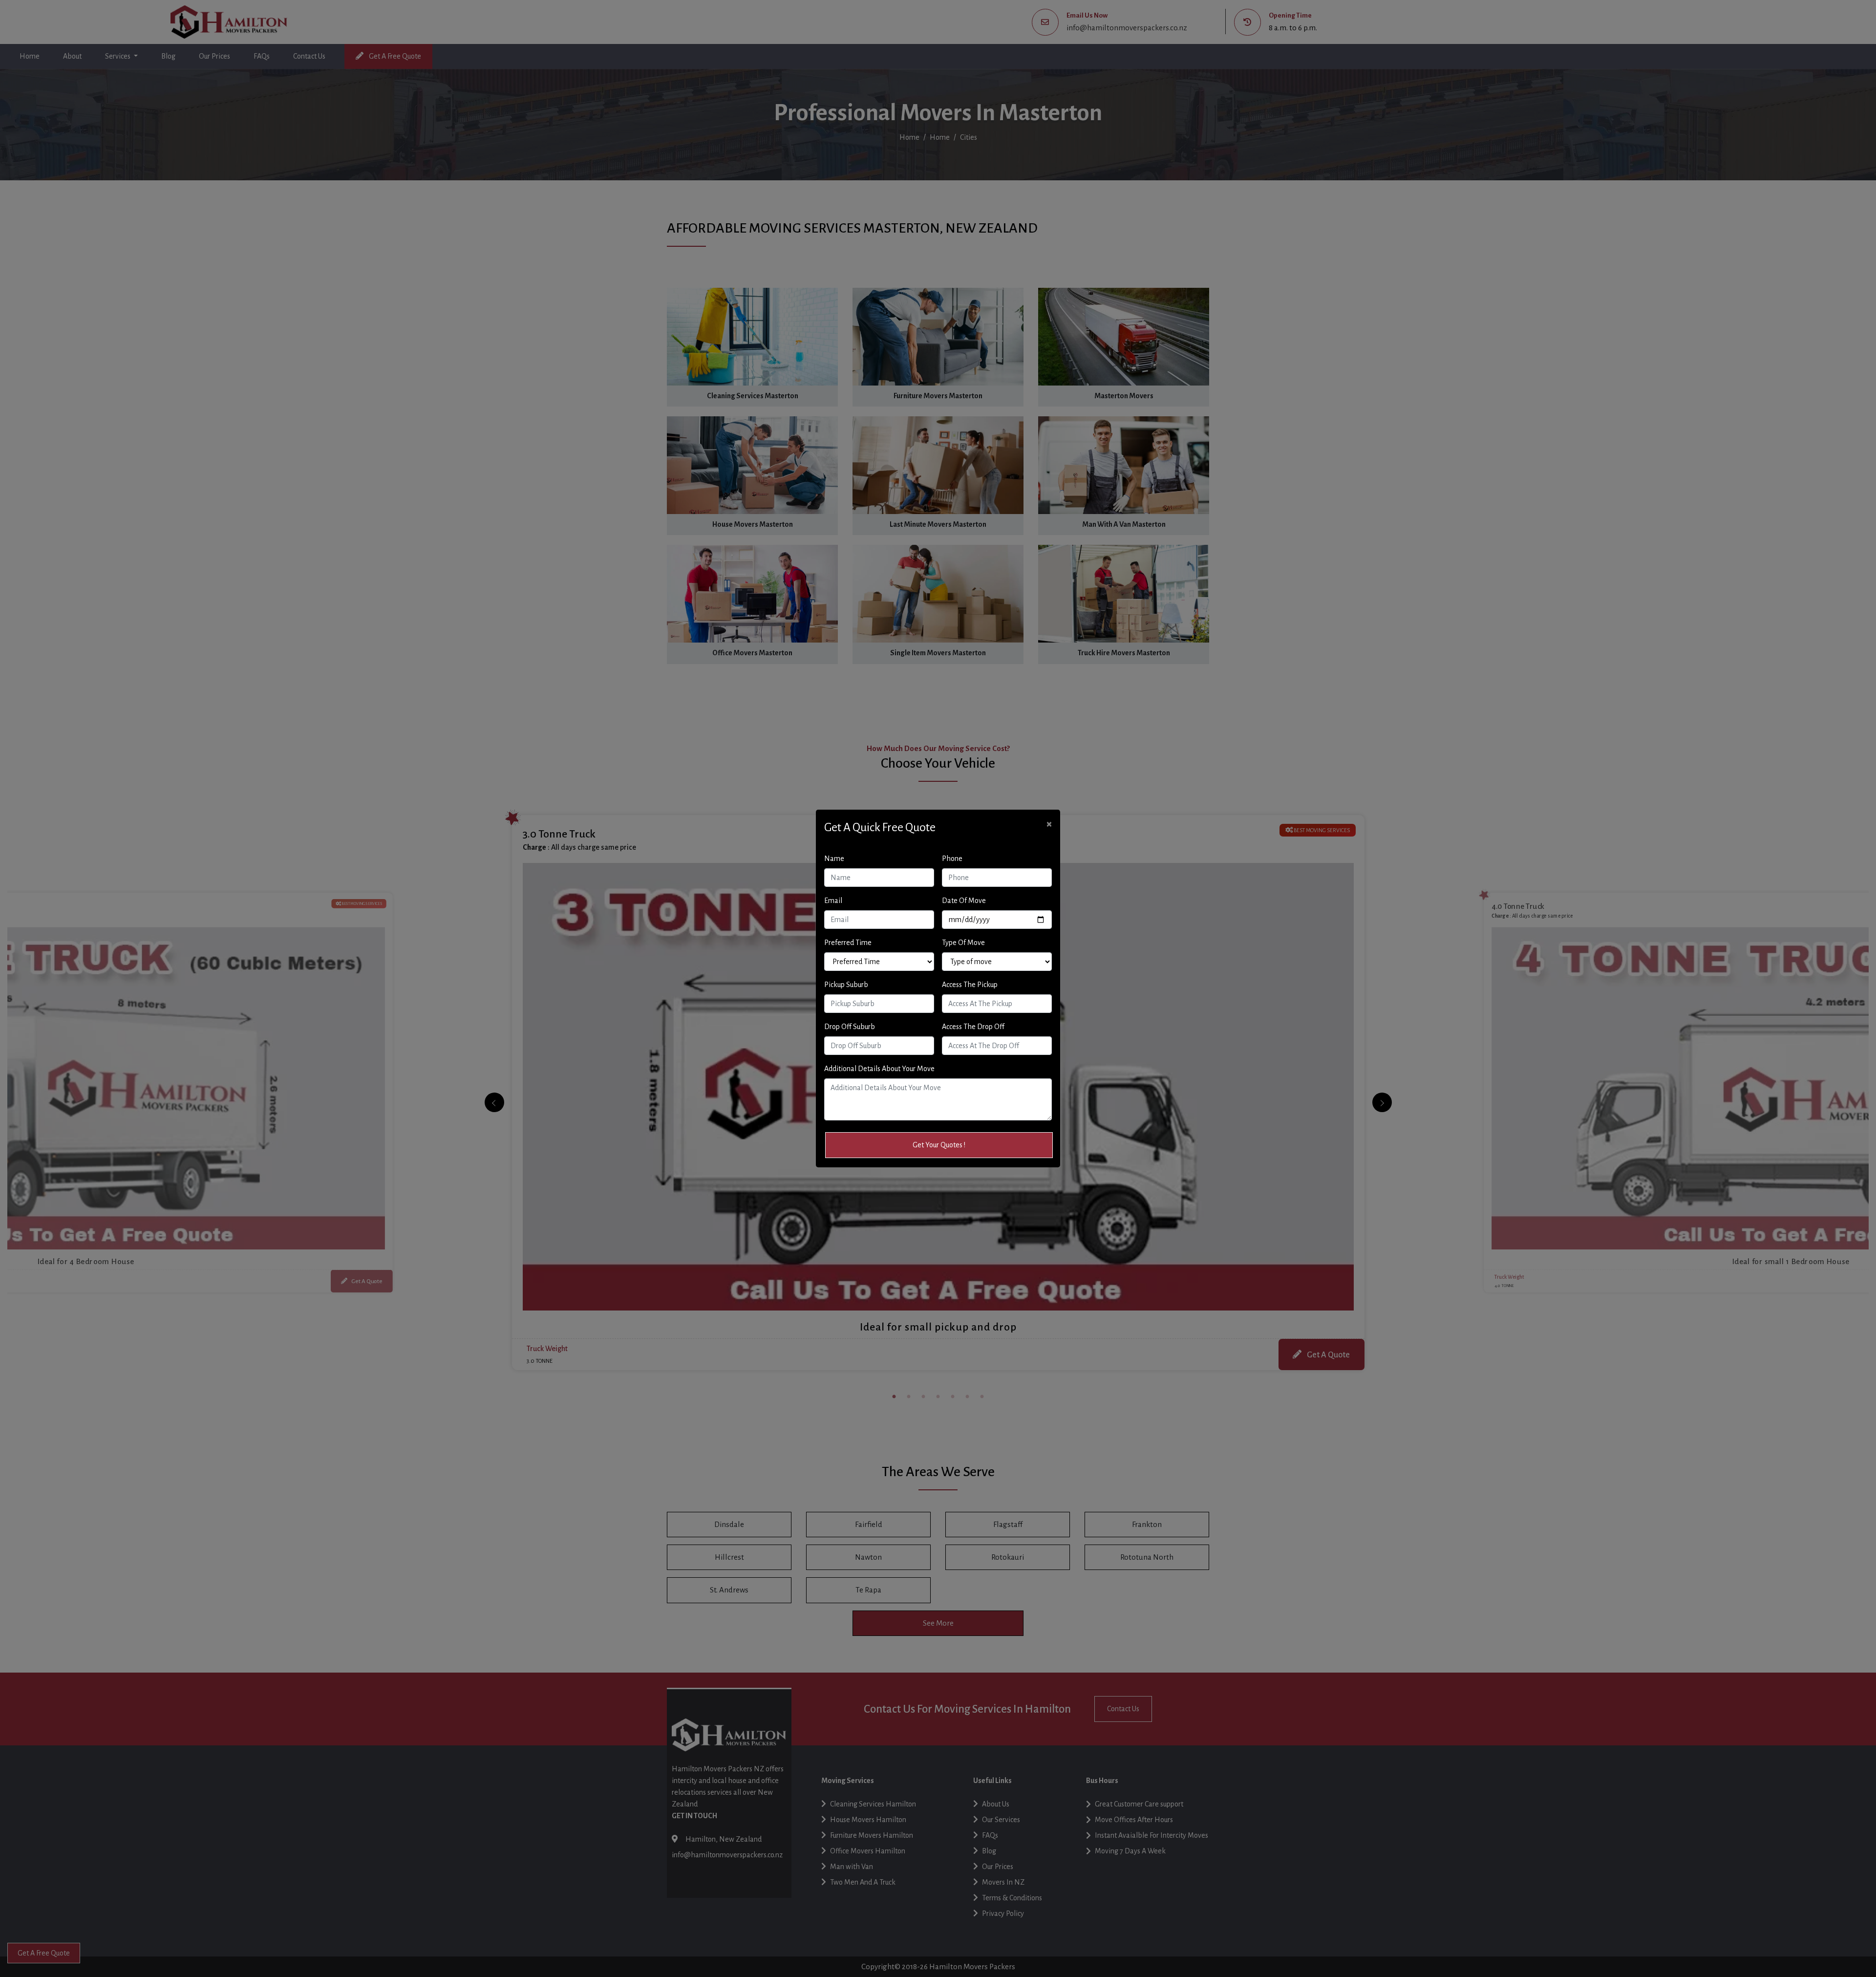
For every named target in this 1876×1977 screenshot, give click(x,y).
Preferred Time (848, 943)
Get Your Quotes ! (939, 1145)
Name (834, 859)
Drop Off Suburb (850, 1027)
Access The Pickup (970, 985)
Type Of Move (963, 943)
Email (833, 901)
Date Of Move (964, 901)
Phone (952, 859)
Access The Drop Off (973, 1027)
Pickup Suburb (846, 985)
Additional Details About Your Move (879, 1069)
